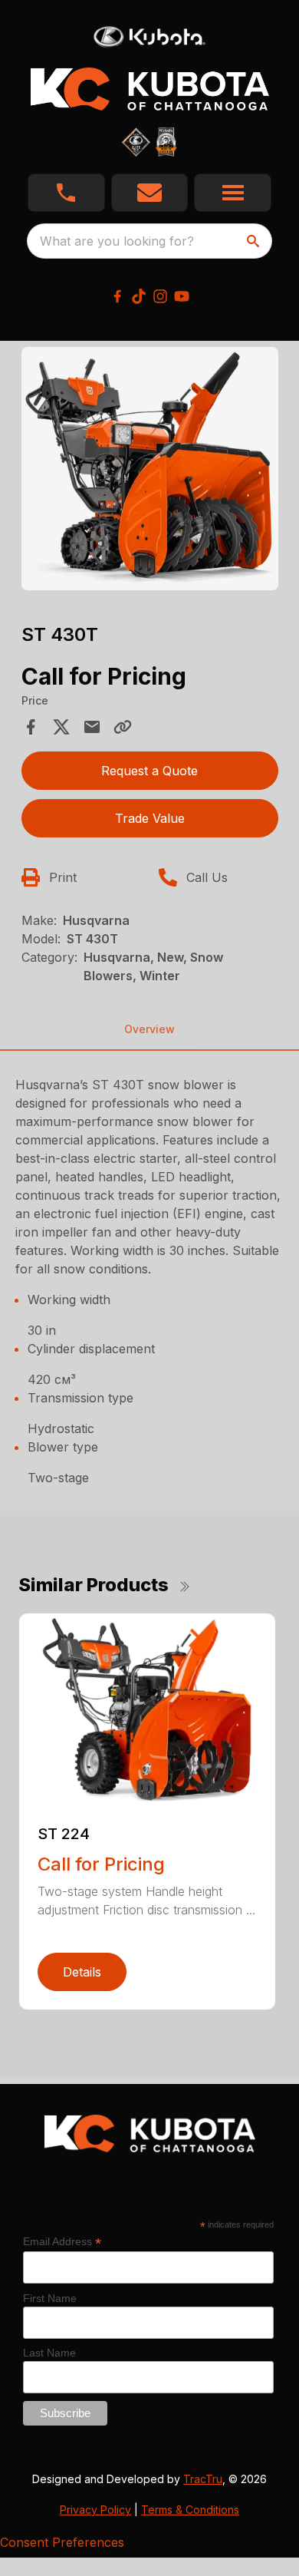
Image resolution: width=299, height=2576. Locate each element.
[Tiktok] (139, 296)
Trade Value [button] (150, 818)
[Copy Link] (123, 727)
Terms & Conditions (190, 2510)
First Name (50, 2298)
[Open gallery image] (150, 469)
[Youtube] (182, 296)
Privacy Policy (95, 2510)
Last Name (49, 2353)
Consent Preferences (62, 2542)
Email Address (62, 2242)
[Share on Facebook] (31, 727)
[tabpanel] (150, 471)
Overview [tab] (149, 1029)
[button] (66, 193)
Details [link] (82, 1972)
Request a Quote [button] (149, 771)
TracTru (203, 2479)
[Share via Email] (92, 727)
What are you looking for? (117, 241)
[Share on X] (61, 727)
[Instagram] (160, 296)
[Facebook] (117, 296)
